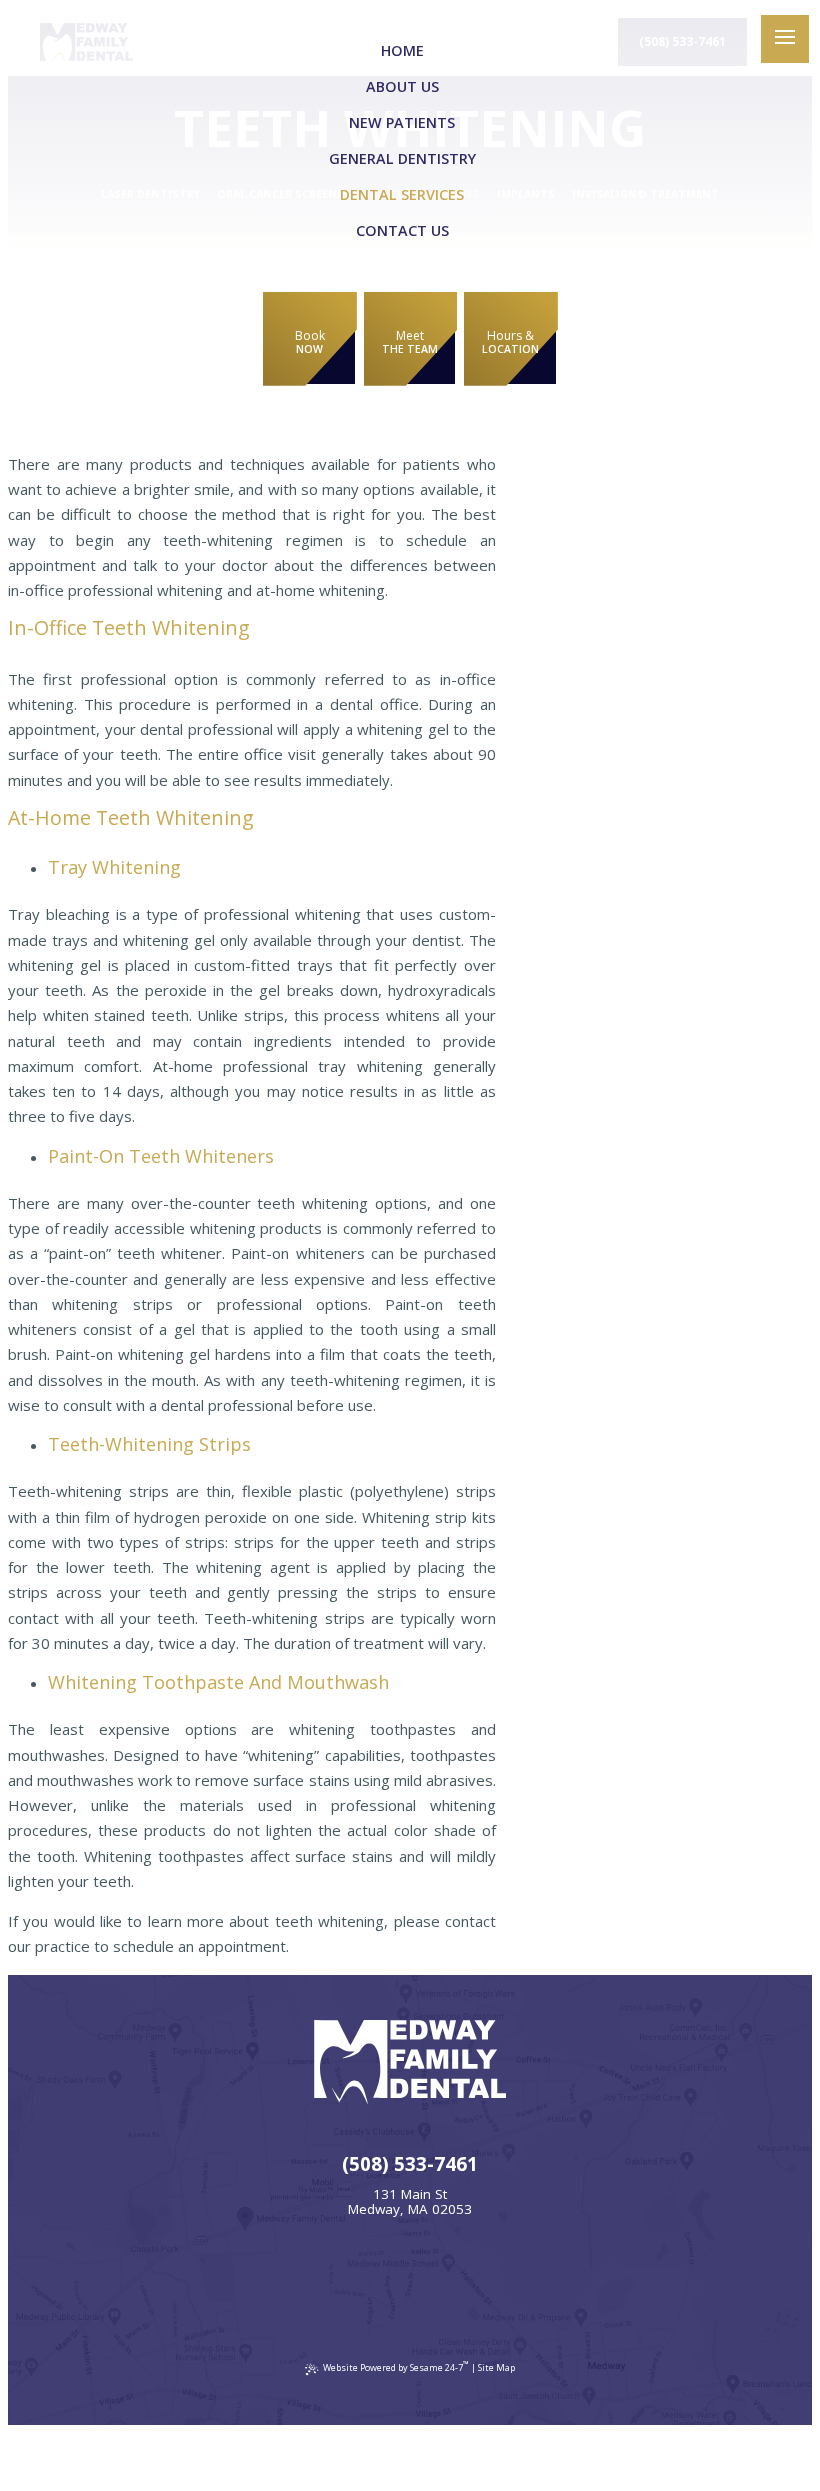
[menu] (785, 39)
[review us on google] (383, 2288)
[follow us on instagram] (492, 2288)
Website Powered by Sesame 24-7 (396, 2366)
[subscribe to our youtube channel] (437, 2288)
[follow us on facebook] (328, 2288)
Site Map (496, 2367)
